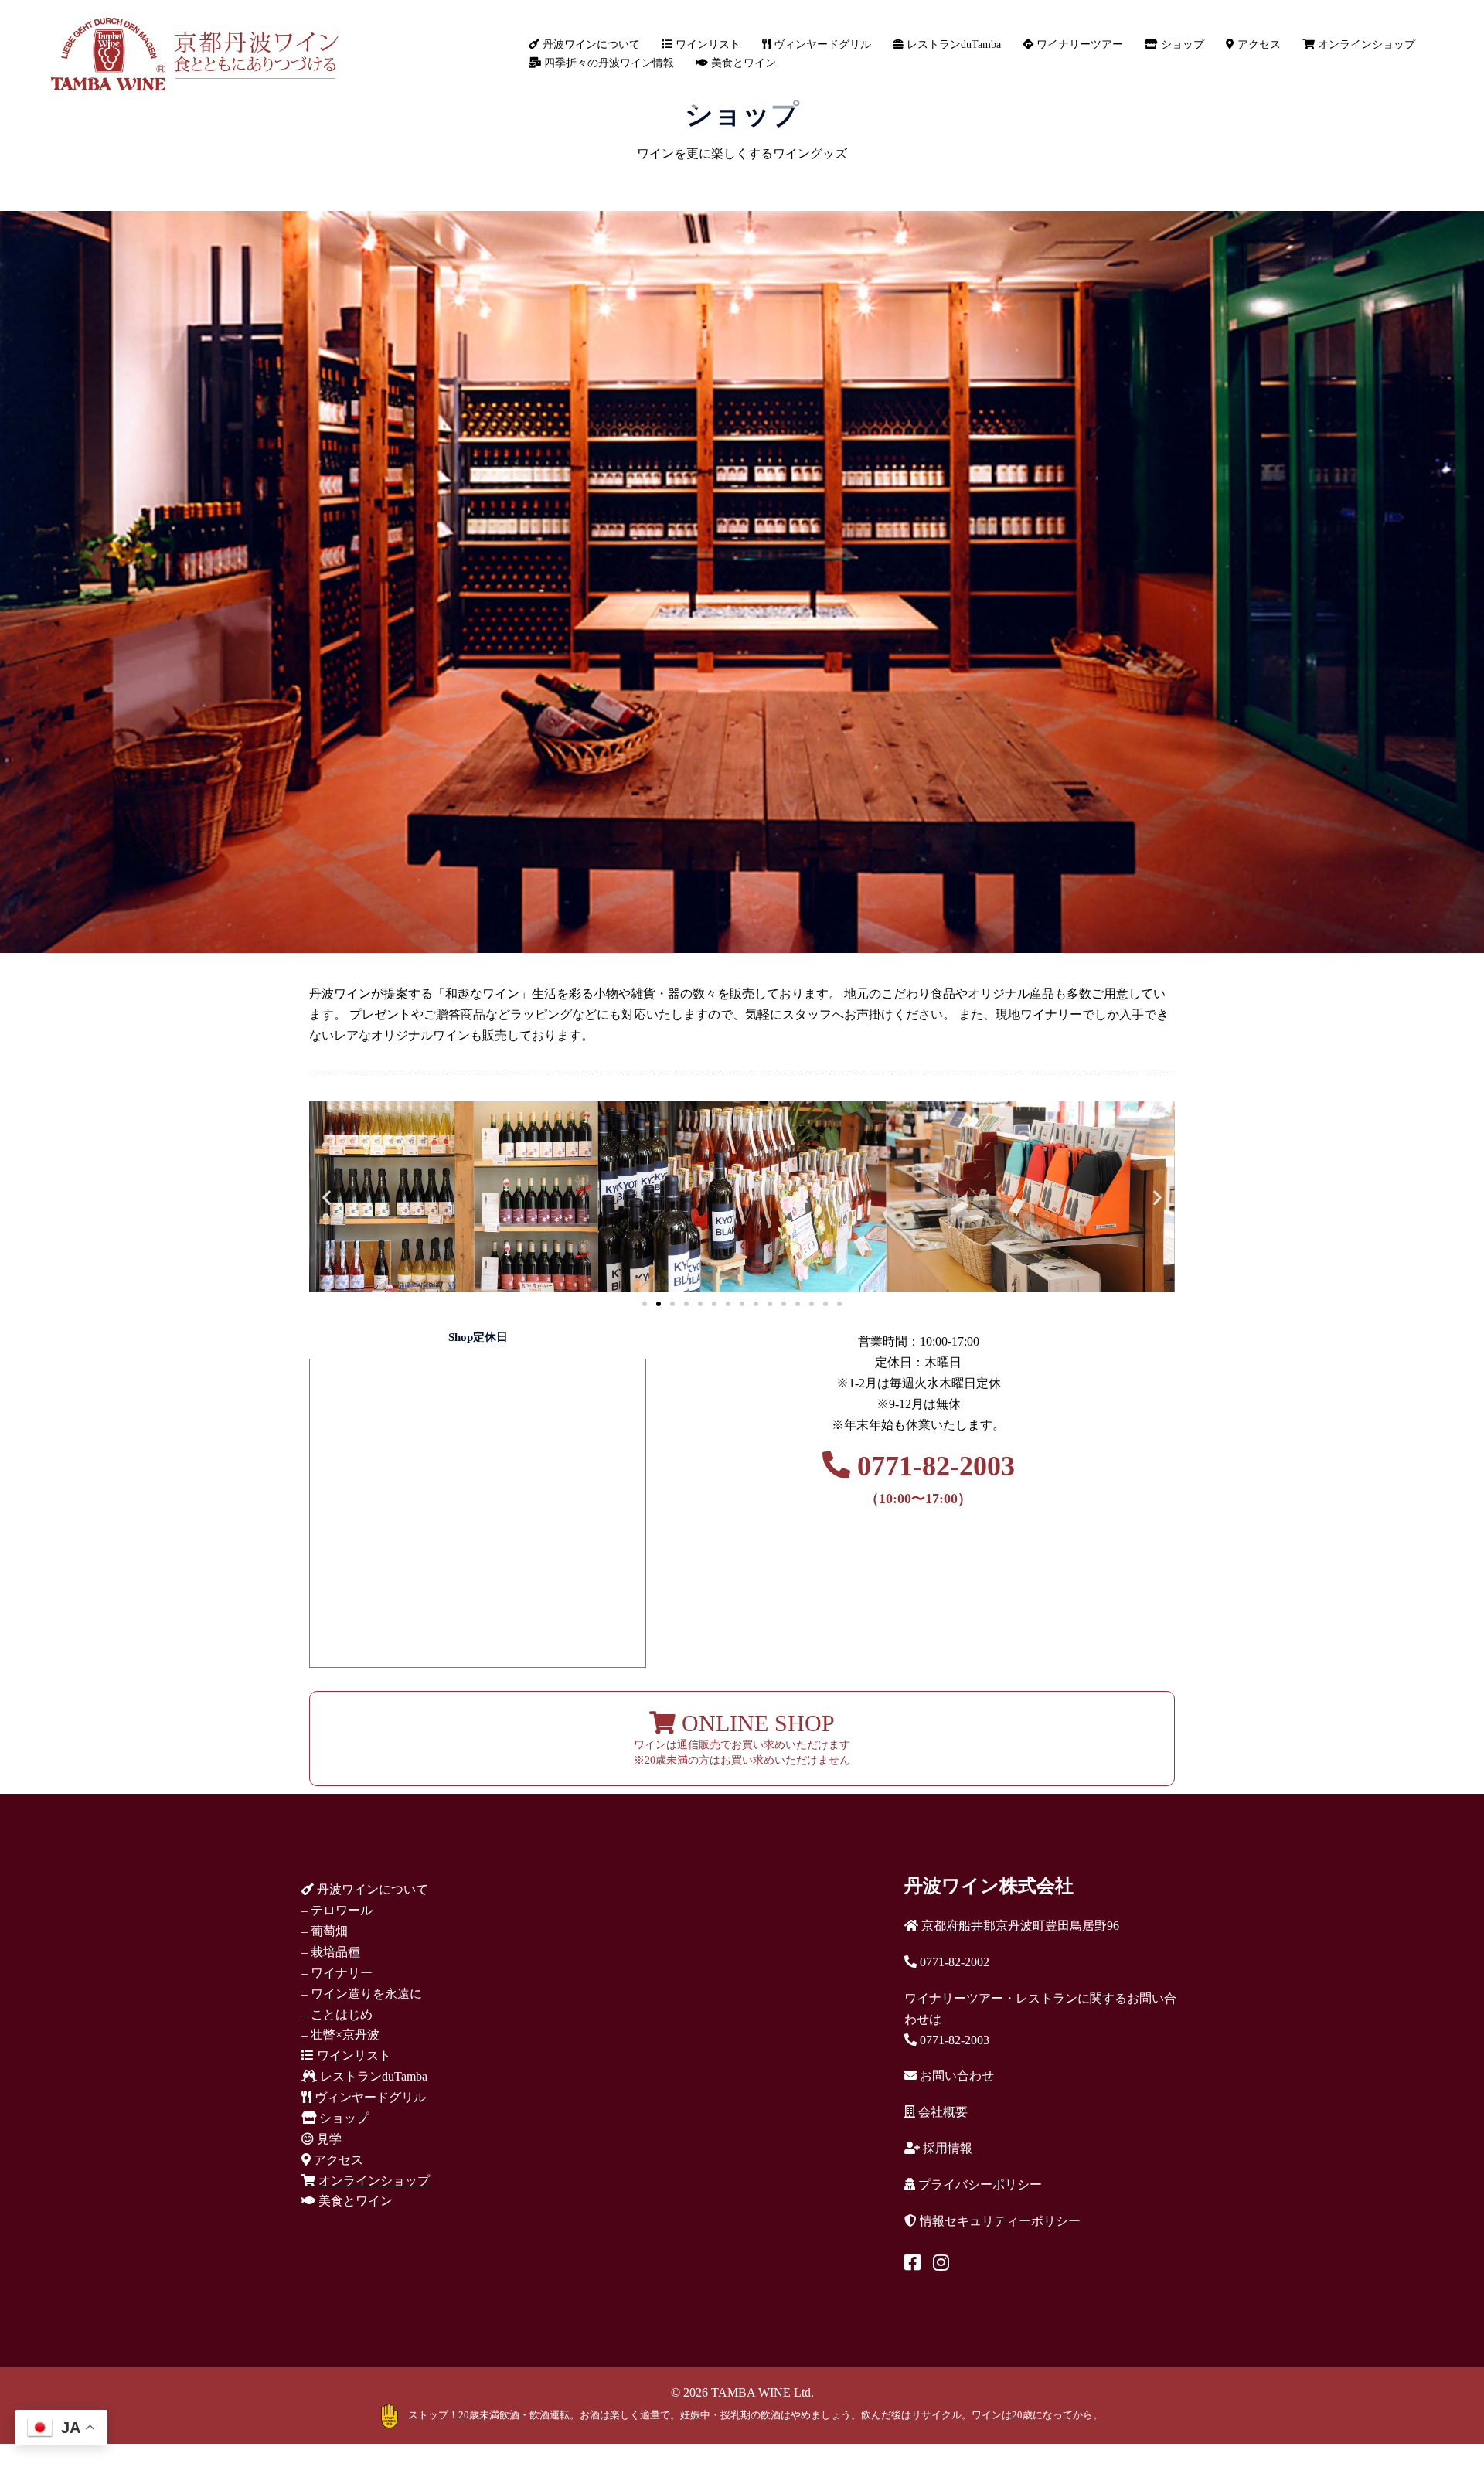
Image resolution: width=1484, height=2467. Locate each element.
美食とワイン (742, 63)
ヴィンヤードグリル (821, 44)
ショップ (1181, 44)
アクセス (1258, 44)
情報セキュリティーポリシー (999, 2221)
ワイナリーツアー (1078, 44)
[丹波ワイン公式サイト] (194, 53)
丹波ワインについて (590, 44)
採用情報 (946, 2148)
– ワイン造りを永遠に (362, 1994)
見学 (328, 2139)
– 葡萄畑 (325, 1931)
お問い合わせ (955, 2076)
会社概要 (941, 2112)
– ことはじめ (337, 2014)
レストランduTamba (952, 44)
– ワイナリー (337, 1973)
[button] (327, 1197)
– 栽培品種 (331, 1952)
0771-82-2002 (953, 1962)
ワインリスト (706, 44)
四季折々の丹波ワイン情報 (608, 63)
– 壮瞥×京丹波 (340, 2035)
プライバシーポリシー (979, 2185)
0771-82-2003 (933, 1478)
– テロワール (337, 1910)
